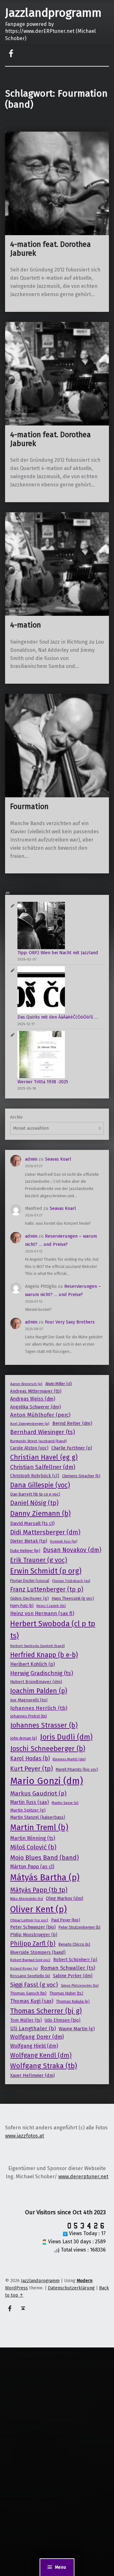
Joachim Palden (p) (39, 1691)
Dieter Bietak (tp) (29, 1541)
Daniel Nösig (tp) (34, 1503)
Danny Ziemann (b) (40, 1513)
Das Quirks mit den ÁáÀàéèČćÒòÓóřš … (58, 1017)
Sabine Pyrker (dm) (73, 1976)
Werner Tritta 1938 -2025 (43, 1082)
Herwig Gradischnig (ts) (42, 1673)
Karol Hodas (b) (30, 1759)
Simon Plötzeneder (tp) (80, 1985)
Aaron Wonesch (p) (26, 1384)
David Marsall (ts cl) (32, 1523)
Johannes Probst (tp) (28, 1716)
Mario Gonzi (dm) (47, 1781)
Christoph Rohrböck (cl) (35, 1476)
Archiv (16, 1117)
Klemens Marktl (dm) (69, 1759)
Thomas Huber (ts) (66, 1993)
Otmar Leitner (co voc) (29, 1920)
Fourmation (29, 806)
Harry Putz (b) (22, 1606)
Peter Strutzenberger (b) (79, 1927)
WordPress (16, 2288)
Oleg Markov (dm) (65, 1898)
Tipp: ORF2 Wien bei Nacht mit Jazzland (58, 953)
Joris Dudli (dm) (66, 1737)
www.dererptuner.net (83, 2177)
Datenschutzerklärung (71, 2288)
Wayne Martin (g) (77, 2029)
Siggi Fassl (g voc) (34, 1985)
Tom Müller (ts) (26, 2020)
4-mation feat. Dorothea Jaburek (51, 249)
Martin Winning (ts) (33, 1838)
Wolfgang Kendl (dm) (41, 2055)
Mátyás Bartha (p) (45, 1877)
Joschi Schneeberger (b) (48, 1749)
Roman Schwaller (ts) (68, 1968)
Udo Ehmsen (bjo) (63, 2020)
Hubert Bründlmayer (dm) (36, 1682)
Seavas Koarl (58, 1159)
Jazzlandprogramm (53, 13)
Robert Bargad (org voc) (30, 1960)
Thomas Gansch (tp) (28, 1993)
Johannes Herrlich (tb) (39, 1708)
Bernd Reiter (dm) (72, 1423)
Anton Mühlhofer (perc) (40, 1415)
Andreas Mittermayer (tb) (36, 1391)
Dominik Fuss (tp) (64, 1541)
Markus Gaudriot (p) (38, 1793)
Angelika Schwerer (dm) (35, 1407)
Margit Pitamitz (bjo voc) (77, 1770)
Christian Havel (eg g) (44, 1457)
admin (31, 1159)
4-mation (25, 625)
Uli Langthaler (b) (33, 2029)
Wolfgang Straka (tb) (44, 2066)
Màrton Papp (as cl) (32, 1867)
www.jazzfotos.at (25, 2136)
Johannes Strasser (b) (44, 1725)
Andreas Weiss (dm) (33, 1399)
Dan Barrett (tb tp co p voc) (35, 1494)
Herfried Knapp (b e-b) (44, 1655)
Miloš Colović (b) (33, 1847)
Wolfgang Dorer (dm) (37, 2037)
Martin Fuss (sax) (29, 1802)
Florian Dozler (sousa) (30, 1581)
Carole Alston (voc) (29, 1448)
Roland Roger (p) (24, 1969)
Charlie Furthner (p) (72, 1448)
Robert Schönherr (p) (75, 1960)
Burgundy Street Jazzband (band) (38, 1441)
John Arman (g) (24, 1738)
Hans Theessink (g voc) (73, 1598)
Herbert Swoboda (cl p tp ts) (53, 1630)
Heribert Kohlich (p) (32, 1664)
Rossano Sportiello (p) (30, 1976)
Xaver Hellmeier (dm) (32, 2075)
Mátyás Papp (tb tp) (39, 1890)
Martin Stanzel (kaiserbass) (38, 1817)
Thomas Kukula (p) (73, 2001)
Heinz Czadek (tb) (51, 1606)
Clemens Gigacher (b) (81, 1476)
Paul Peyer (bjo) (66, 1920)
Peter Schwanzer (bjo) (33, 1927)
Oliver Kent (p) (38, 1909)
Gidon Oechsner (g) (29, 1598)
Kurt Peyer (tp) (32, 1769)
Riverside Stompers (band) (38, 1952)
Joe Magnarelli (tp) (29, 1700)
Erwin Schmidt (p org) (46, 1571)
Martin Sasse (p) (65, 1803)
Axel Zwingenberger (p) (30, 1424)
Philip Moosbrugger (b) (34, 1935)
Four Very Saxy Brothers (70, 1322)
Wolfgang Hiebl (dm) (34, 2046)
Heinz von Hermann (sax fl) (42, 1613)
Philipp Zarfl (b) (33, 1943)
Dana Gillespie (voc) (40, 1485)
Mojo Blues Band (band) (44, 1858)
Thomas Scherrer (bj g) (46, 2011)
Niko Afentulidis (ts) (27, 1899)
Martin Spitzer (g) (28, 1810)
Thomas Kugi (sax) (32, 2001)
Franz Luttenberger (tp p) (47, 1589)
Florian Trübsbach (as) (71, 1581)
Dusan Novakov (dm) (72, 1550)
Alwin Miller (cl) (59, 1384)
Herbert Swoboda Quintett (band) (37, 1646)
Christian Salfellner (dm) (43, 1467)
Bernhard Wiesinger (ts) (43, 1432)
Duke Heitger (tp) (25, 1551)
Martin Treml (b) (39, 1827)
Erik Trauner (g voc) (39, 1560)
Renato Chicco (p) (74, 1944)
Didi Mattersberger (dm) (45, 1532)
